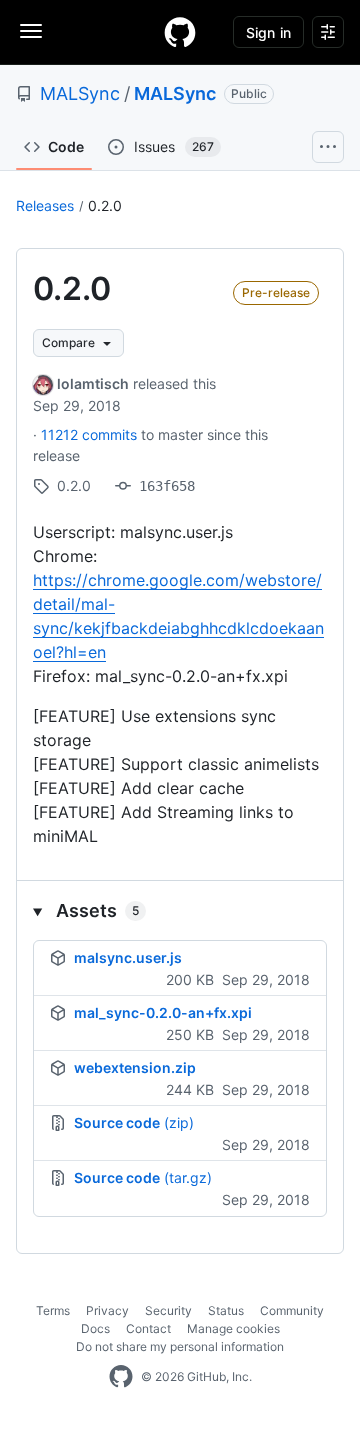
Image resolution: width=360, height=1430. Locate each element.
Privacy (107, 1310)
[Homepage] (180, 32)
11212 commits (91, 434)
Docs (95, 1328)
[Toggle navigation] (31, 31)
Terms (53, 1310)
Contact (148, 1328)
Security (168, 1310)
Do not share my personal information (180, 1346)
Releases (45, 205)
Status (226, 1310)
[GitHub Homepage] (121, 1377)
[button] (180, 910)
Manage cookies (233, 1328)
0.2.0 (105, 205)
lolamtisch (93, 383)
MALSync (80, 93)
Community (292, 1310)
